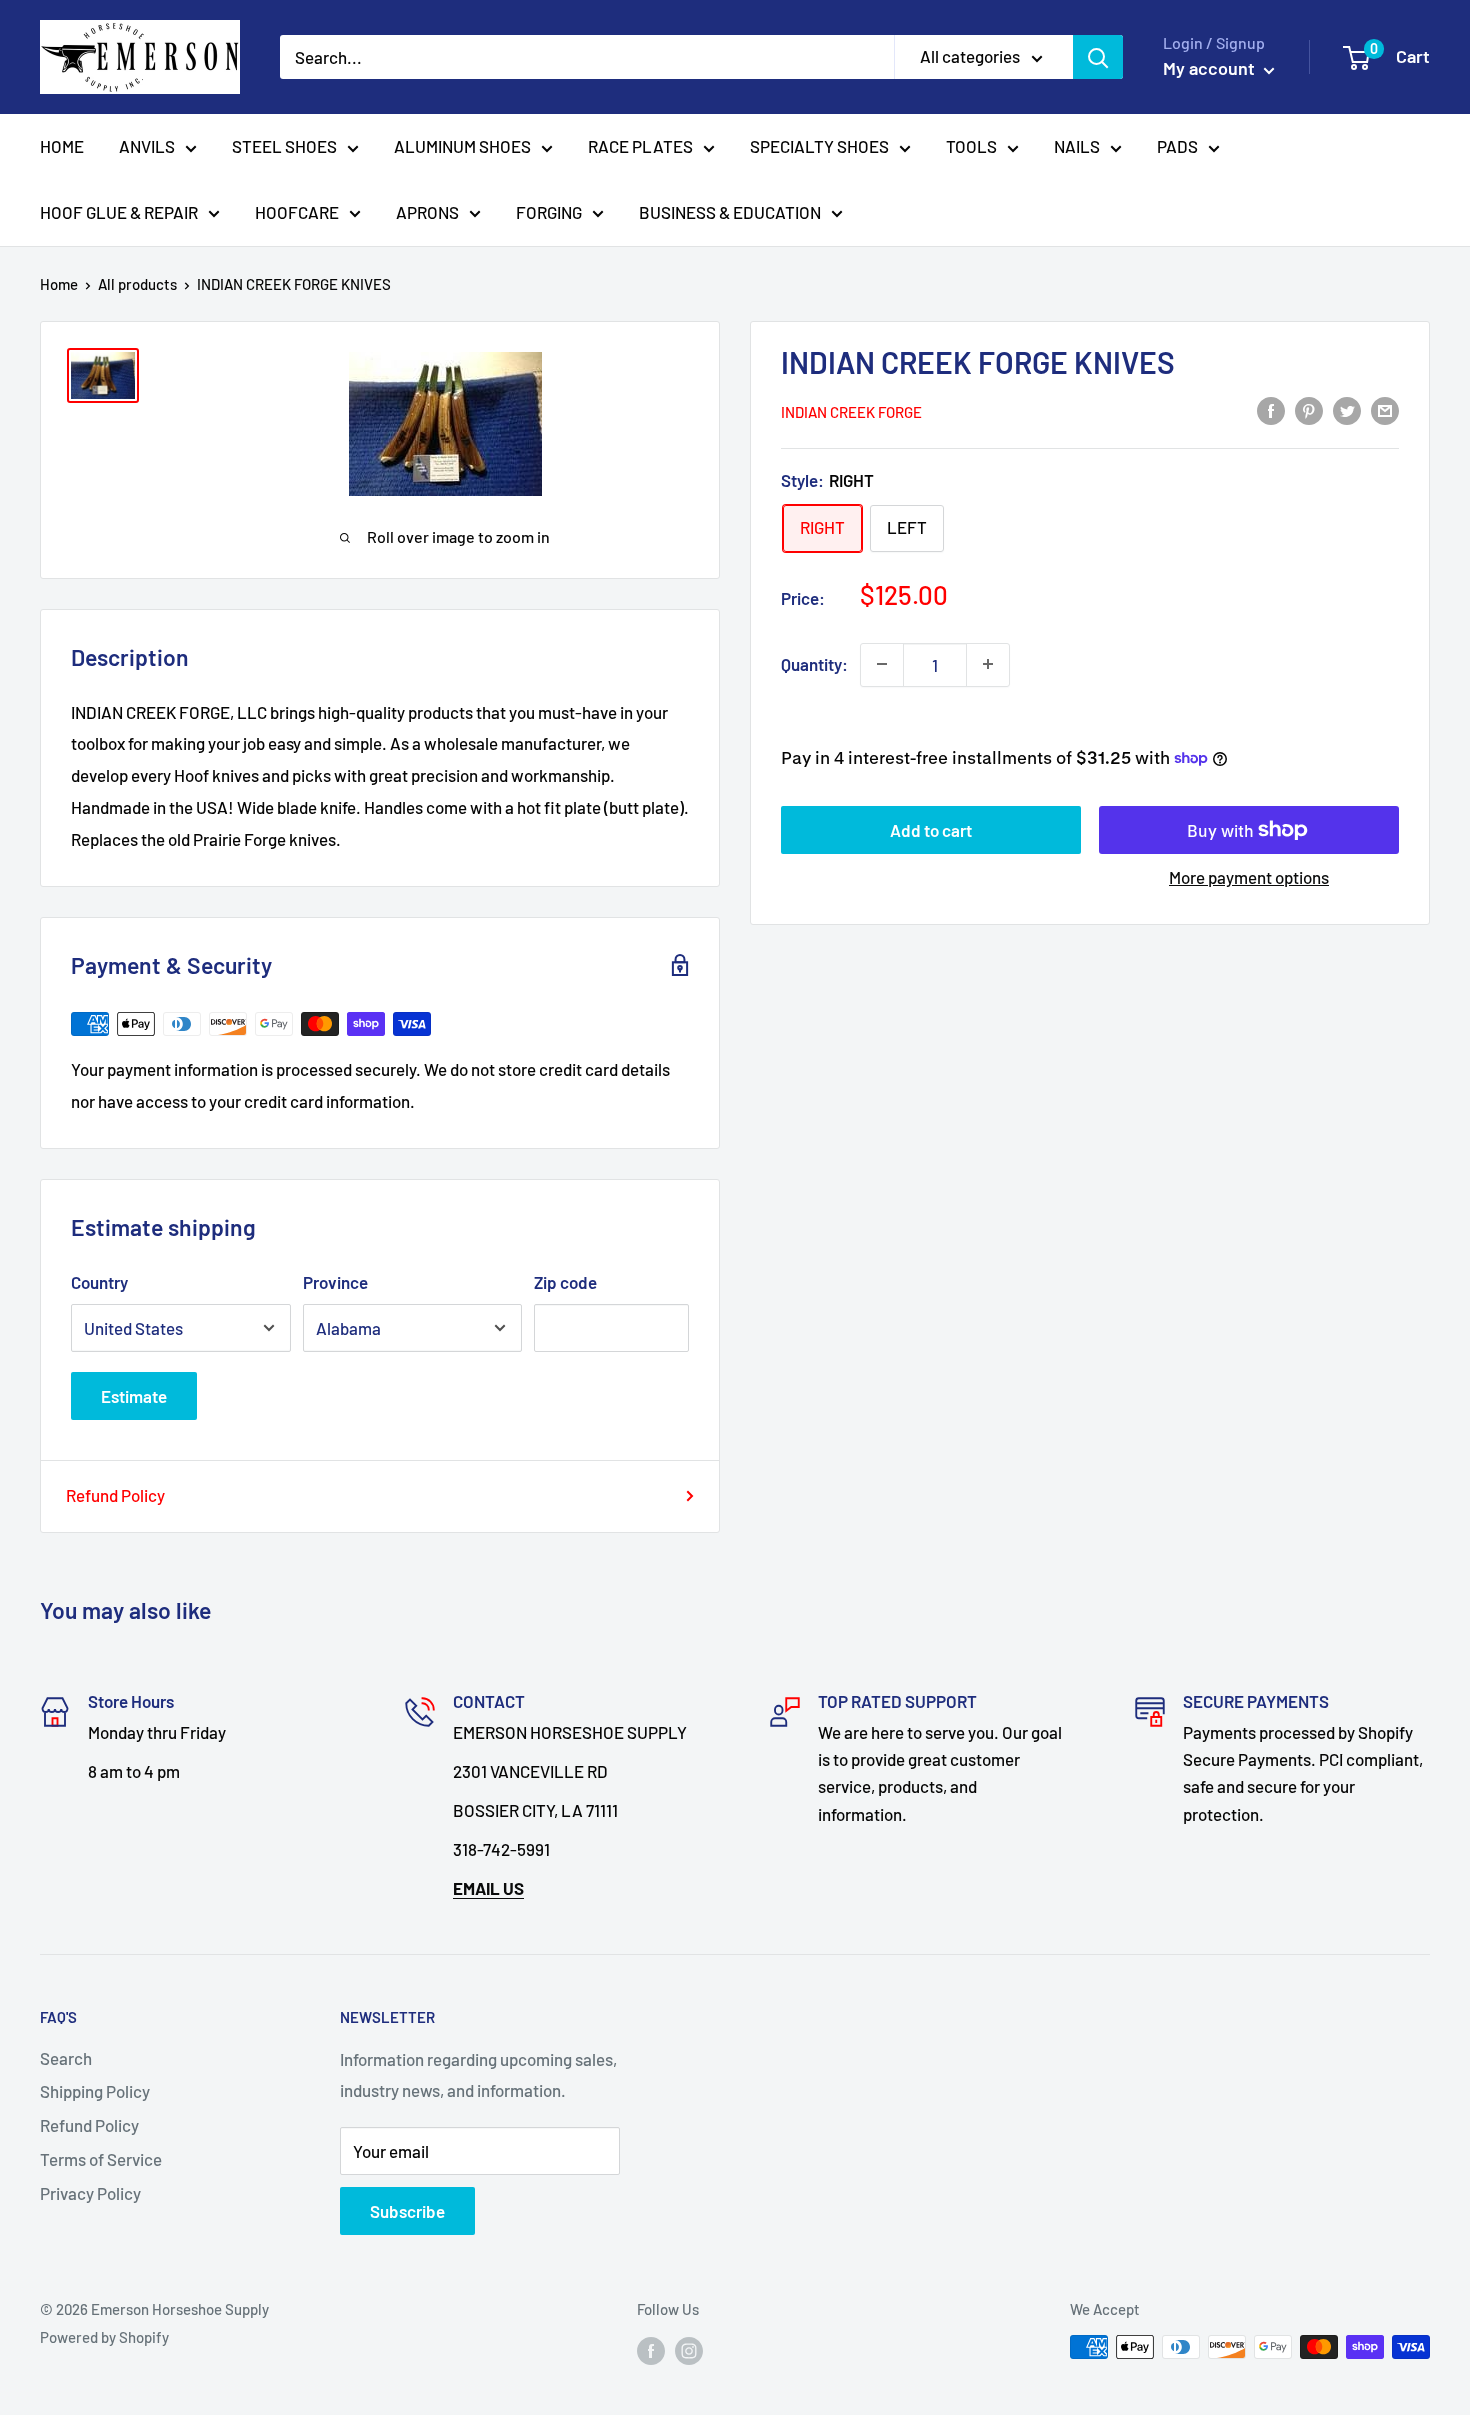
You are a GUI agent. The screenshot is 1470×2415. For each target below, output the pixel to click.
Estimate (134, 1396)
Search (66, 2058)
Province (335, 1282)
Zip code (565, 1282)
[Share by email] (1385, 410)
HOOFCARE (297, 212)
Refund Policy (115, 1495)
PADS (1177, 146)
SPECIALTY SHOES (819, 146)
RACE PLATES (640, 146)
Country (99, 1282)
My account (1211, 68)
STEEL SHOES (284, 146)
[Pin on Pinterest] (1309, 410)
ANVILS (147, 146)
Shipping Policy (95, 2091)
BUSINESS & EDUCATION (730, 212)
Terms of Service (101, 2159)
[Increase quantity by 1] (988, 664)
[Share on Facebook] (1271, 410)
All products (137, 284)
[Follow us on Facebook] (651, 2350)
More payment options (1249, 877)
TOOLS (971, 146)
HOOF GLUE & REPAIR (119, 212)
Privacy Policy (90, 2193)
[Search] (1098, 57)
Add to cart (931, 830)
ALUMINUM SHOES (462, 146)
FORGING (549, 212)
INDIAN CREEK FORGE (851, 412)
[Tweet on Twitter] (1347, 410)
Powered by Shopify (104, 2337)
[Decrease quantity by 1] (882, 664)
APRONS (427, 212)
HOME (62, 146)
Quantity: (814, 663)
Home (59, 284)
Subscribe (407, 2211)
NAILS (1077, 146)
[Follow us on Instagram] (689, 2350)
